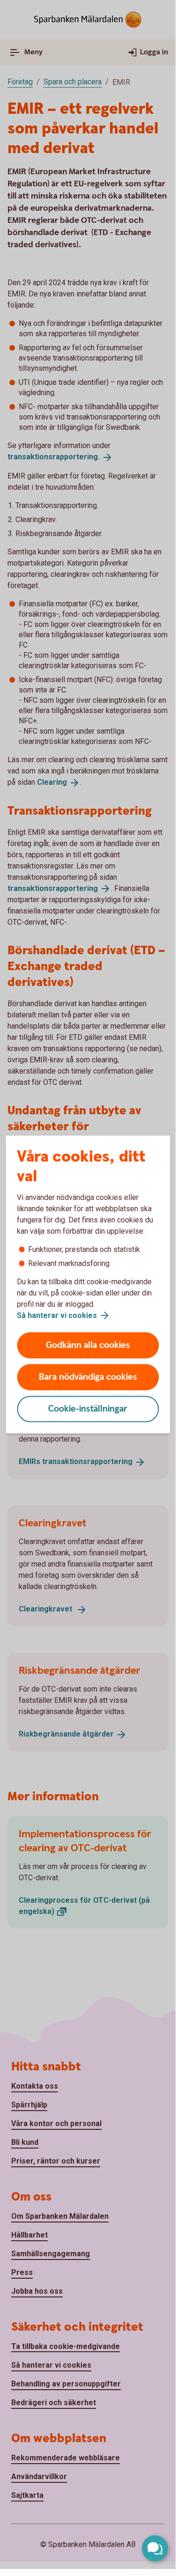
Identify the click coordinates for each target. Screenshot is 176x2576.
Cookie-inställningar (88, 1409)
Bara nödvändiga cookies (88, 1377)
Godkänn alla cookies (88, 1345)
